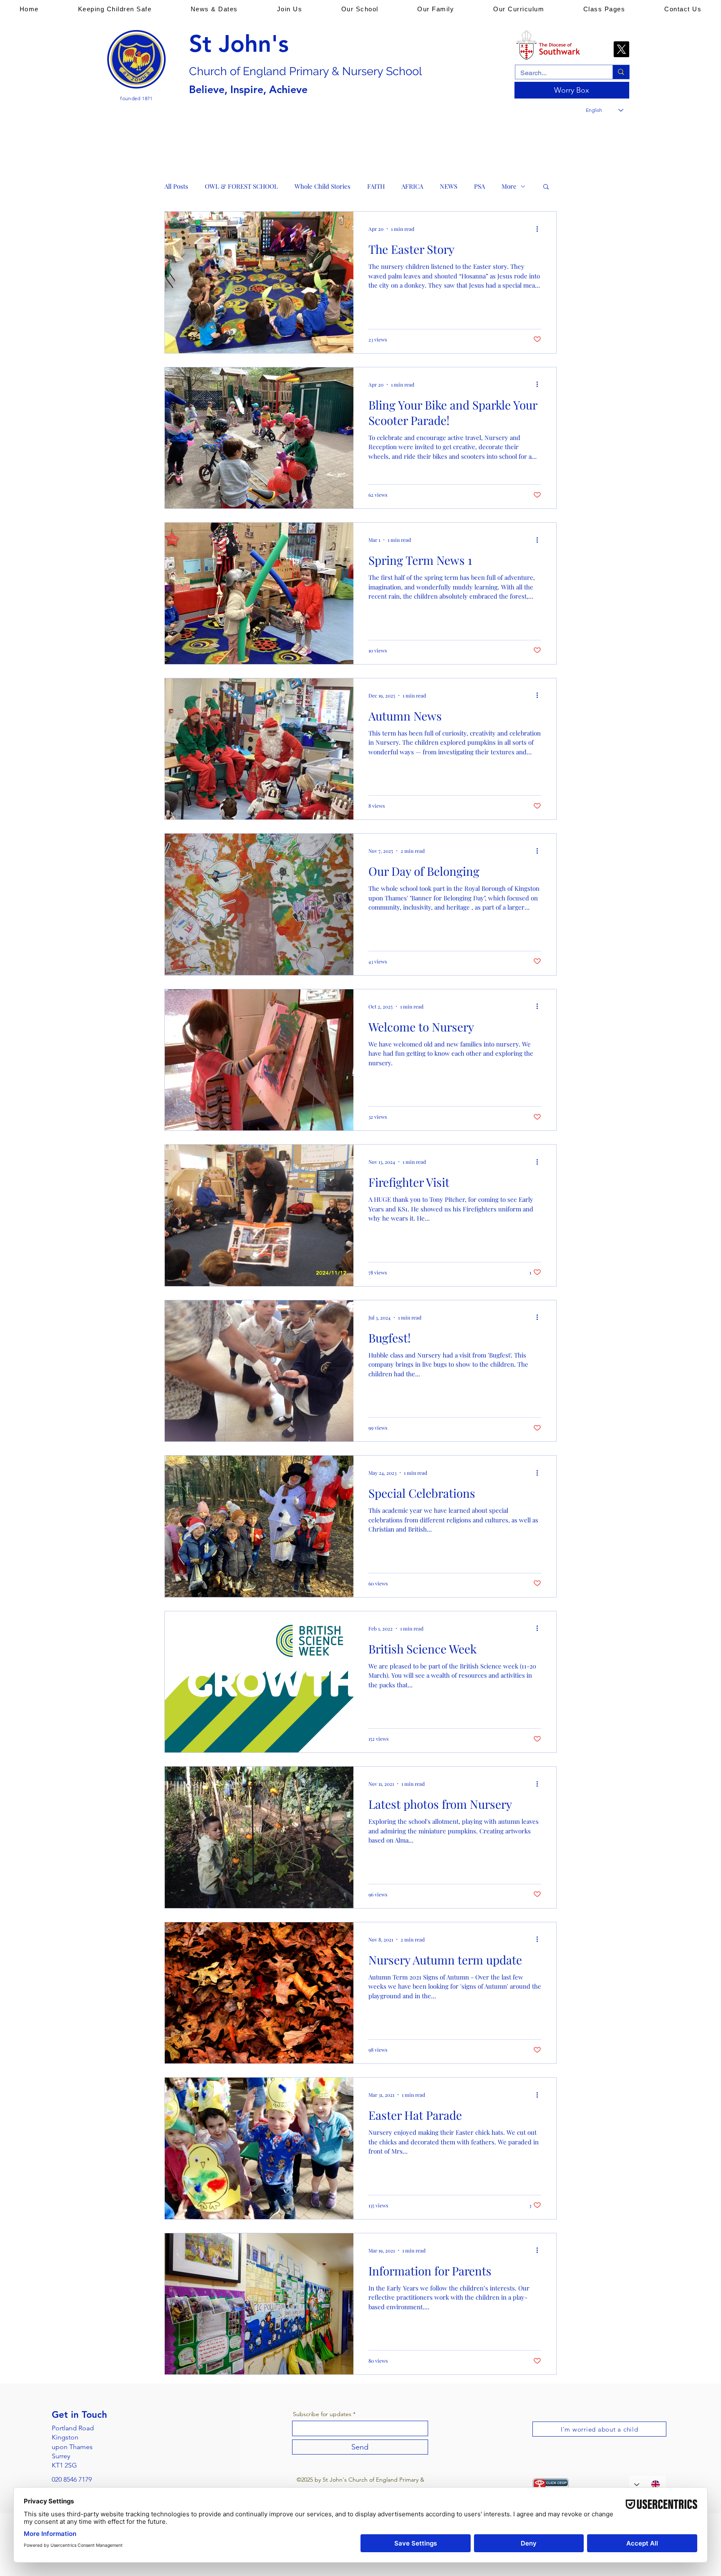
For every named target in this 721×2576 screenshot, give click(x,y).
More (509, 186)
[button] (115, 9)
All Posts (176, 186)
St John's (239, 44)
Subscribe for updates (322, 2414)
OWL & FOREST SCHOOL (241, 186)
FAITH (376, 186)
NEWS (449, 186)
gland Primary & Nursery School (339, 71)
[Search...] (621, 72)
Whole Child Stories (323, 186)
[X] (621, 49)
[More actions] (540, 229)
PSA (479, 186)
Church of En (223, 71)
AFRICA (412, 186)
